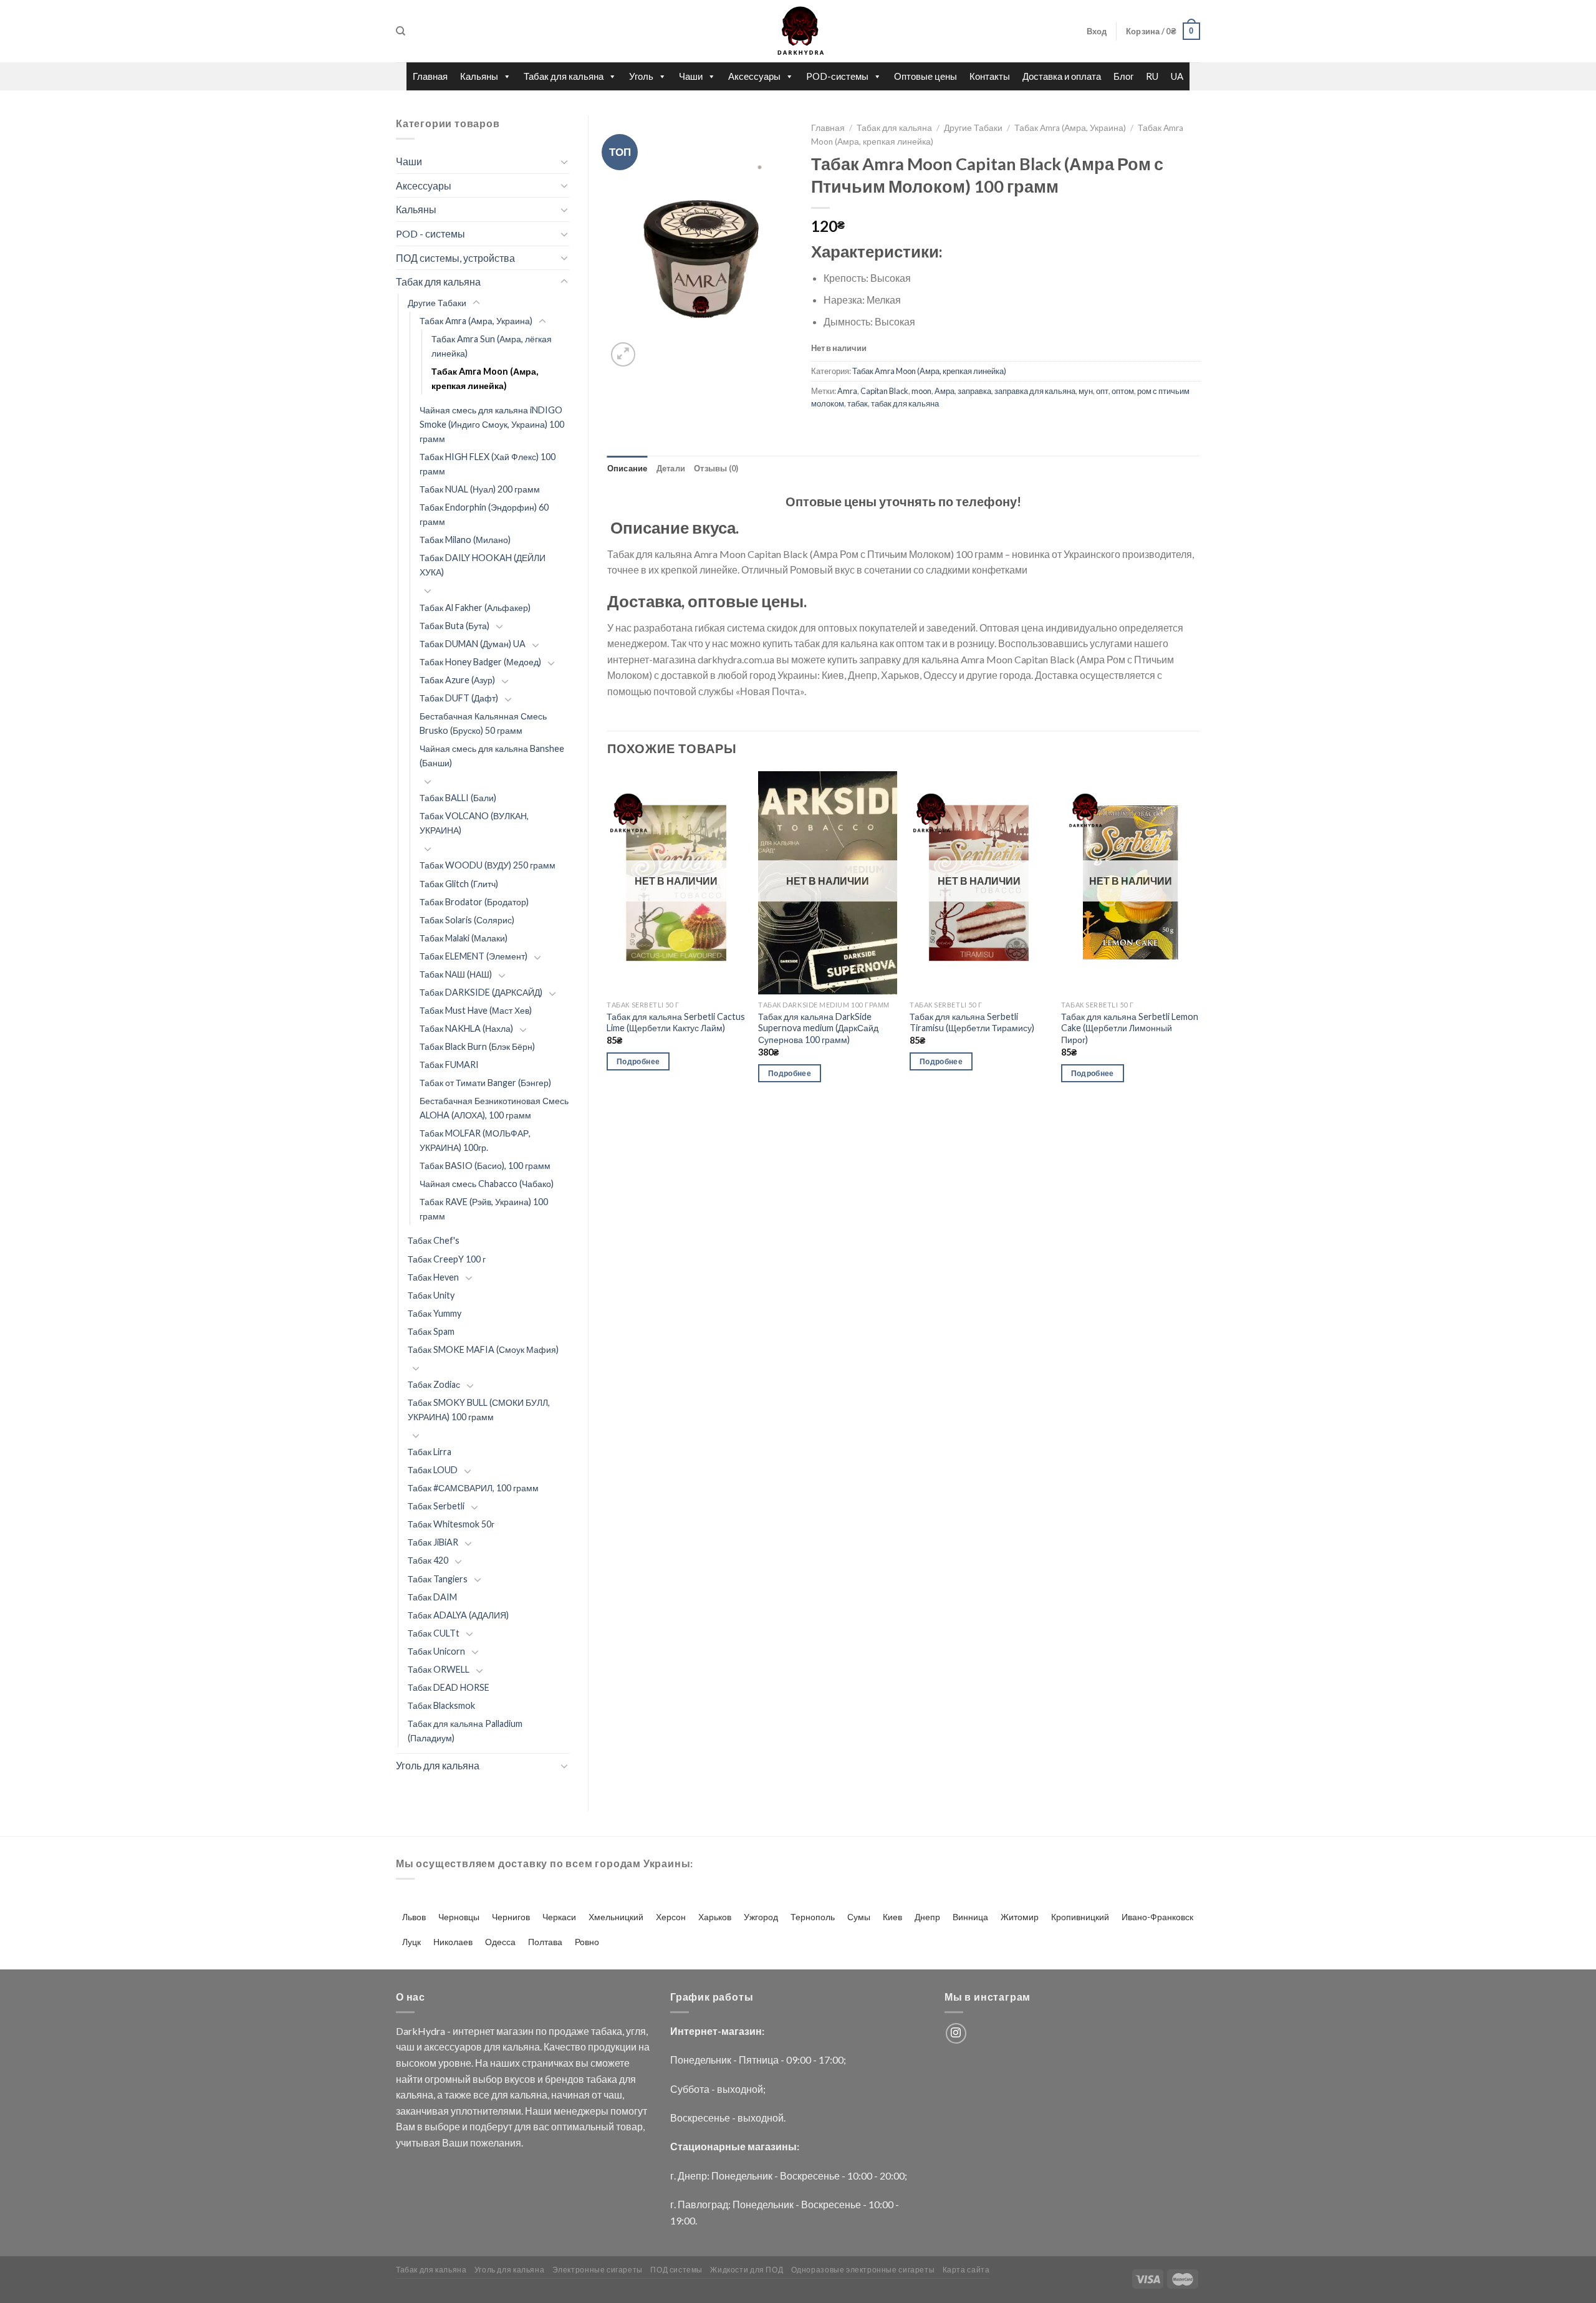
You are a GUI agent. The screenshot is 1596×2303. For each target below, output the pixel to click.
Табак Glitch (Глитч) (459, 884)
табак (858, 403)
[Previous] (608, 938)
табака (607, 2031)
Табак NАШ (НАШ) (456, 974)
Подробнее (638, 1061)
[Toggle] (564, 161)
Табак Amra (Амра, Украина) (476, 321)
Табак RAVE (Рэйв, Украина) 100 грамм (484, 1209)
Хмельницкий (616, 1917)
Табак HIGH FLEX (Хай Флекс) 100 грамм (488, 464)
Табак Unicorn (436, 1651)
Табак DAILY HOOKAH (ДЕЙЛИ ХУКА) (483, 565)
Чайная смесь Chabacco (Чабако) (487, 1184)
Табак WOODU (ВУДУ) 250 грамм (488, 865)
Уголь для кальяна (438, 1765)
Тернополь (813, 1917)
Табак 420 (428, 1560)
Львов (414, 1917)
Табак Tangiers (438, 1579)
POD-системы (837, 76)
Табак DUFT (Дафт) (459, 698)
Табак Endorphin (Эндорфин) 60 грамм (484, 514)
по (541, 2031)
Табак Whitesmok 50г (451, 1524)
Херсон (671, 1917)
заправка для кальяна (1035, 391)
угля (636, 2031)
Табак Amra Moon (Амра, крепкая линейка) (485, 378)
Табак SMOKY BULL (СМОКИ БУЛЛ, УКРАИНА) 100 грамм (479, 1410)
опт (1102, 391)
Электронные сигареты (598, 2270)
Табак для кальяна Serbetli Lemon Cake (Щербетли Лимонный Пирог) (1130, 1028)
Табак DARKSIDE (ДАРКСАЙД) (481, 992)
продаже (569, 2031)
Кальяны (479, 76)
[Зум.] (623, 354)
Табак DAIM (432, 1597)
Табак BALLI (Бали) (458, 798)
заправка (974, 391)
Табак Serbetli (436, 1506)
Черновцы (459, 1917)
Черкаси (559, 1917)
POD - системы (430, 233)
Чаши (691, 76)
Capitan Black (884, 391)
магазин (515, 2031)
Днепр (927, 1917)
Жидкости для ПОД (747, 2270)
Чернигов (511, 1917)
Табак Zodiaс (434, 1384)
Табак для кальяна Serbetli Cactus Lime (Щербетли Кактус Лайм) (676, 1022)
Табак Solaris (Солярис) (467, 920)
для (492, 2046)
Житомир (1020, 1917)
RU (1152, 76)
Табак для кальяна (564, 76)
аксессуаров (453, 2046)
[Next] (1199, 938)
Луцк (411, 1942)
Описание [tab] (627, 468)
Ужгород (761, 1917)
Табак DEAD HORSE (449, 1687)
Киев (892, 1917)
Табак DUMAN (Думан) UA (473, 644)
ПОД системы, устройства (455, 258)
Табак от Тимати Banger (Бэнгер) (485, 1083)
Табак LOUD (433, 1470)
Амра (945, 391)
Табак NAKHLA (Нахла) (466, 1028)
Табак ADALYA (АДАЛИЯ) (458, 1615)
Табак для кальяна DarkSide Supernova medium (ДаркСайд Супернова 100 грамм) (818, 1028)
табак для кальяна (905, 403)
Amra (847, 391)
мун (1086, 391)
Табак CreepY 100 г (447, 1259)
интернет (474, 2031)
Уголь (641, 76)
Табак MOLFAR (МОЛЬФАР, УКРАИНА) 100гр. (475, 1140)
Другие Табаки (437, 303)
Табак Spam (431, 1331)
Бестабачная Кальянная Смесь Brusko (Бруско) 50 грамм (483, 723)
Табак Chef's (434, 1240)
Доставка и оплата (1062, 76)
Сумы (859, 1917)
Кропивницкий (1080, 1917)
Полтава (545, 1942)
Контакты (990, 76)
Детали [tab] (671, 468)
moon (921, 391)
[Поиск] (401, 31)
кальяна (521, 2046)
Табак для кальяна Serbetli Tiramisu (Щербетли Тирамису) (972, 1022)
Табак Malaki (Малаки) (464, 938)
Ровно (587, 1942)
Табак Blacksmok (441, 1705)
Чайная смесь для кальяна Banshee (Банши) (492, 756)
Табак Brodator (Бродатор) (474, 902)
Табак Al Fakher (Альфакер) (475, 608)
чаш (405, 2046)
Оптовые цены (925, 76)
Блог (1123, 76)
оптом (1123, 391)
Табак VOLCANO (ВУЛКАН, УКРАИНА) (474, 823)
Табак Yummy (435, 1313)
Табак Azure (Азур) (457, 680)
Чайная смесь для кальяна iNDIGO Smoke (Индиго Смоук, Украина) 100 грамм (492, 424)
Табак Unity (431, 1295)
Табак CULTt (434, 1633)
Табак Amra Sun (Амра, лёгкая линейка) (492, 346)
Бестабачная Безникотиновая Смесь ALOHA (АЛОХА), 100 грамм (494, 1108)
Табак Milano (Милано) (465, 540)
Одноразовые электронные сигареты (863, 2270)
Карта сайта (966, 2270)
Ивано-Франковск (1157, 1917)
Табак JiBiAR (433, 1542)
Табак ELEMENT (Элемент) (474, 956)
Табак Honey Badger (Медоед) (480, 662)
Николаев (453, 1942)
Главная (430, 76)
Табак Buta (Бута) (454, 626)
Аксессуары (754, 76)
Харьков (715, 1917)
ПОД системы (676, 2270)
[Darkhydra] (798, 31)
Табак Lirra (430, 1452)
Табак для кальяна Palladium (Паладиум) (465, 1731)
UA (1177, 76)
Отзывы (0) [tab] (716, 468)
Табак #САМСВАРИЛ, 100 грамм (473, 1488)
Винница (970, 1917)
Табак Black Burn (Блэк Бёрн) (477, 1046)
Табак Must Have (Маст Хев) (476, 1010)
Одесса (500, 1942)
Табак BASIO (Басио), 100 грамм (485, 1166)
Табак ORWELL (439, 1669)
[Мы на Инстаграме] (956, 2033)
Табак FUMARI (449, 1065)
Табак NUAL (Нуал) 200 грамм (480, 489)
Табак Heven (433, 1277)
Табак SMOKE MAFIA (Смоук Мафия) (483, 1349)
